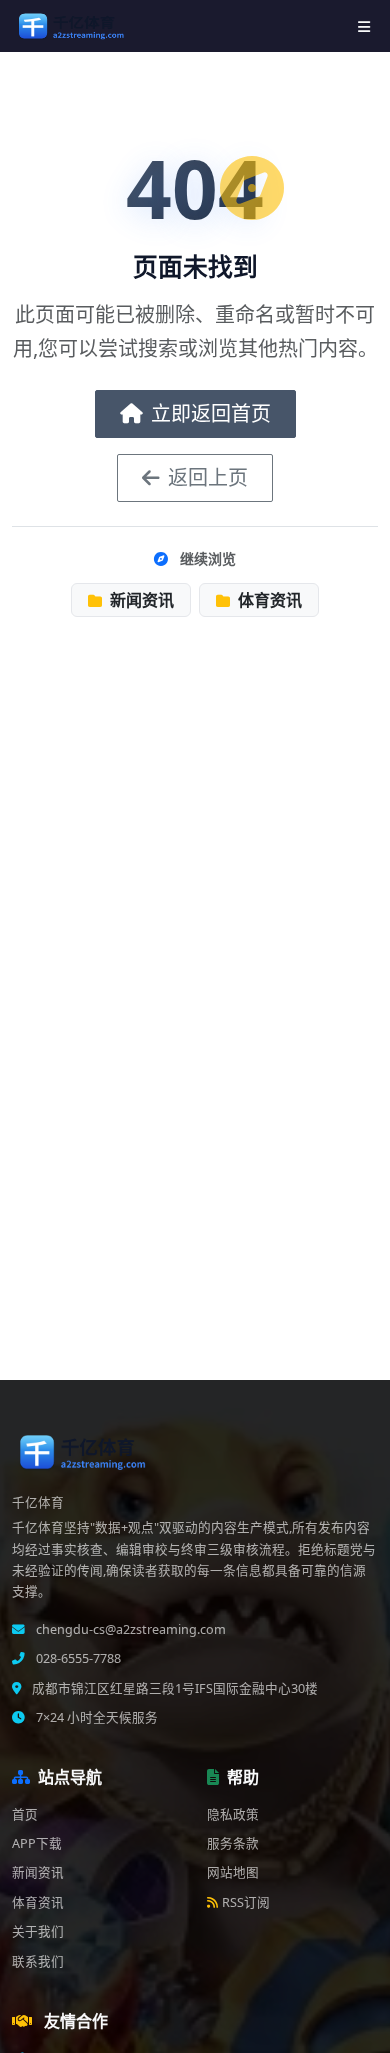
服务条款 (233, 1843)
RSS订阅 (246, 1902)
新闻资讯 (140, 600)
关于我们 (38, 1931)
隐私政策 (233, 1814)
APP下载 (37, 1843)
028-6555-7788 (77, 1658)
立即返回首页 (211, 413)
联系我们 (38, 1961)
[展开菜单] (364, 26)
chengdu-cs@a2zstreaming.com (129, 1629)
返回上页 (208, 477)
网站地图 (233, 1872)
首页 (25, 1814)
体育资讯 (268, 600)
